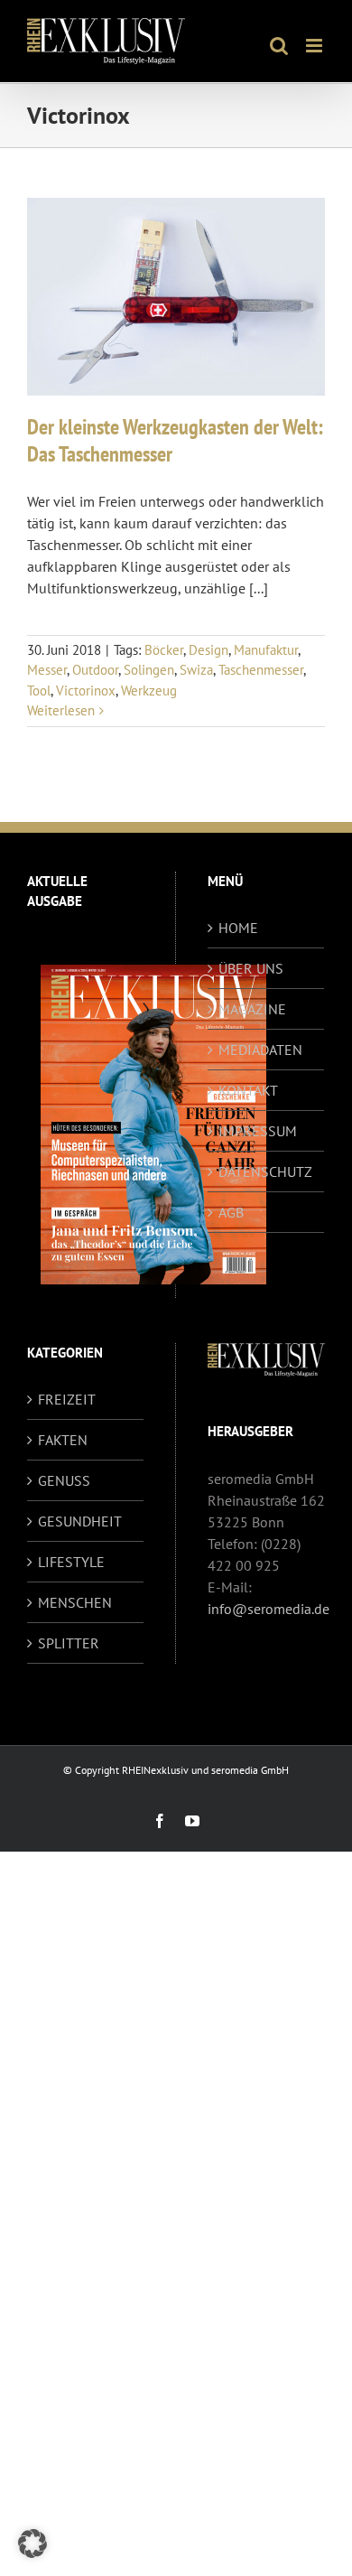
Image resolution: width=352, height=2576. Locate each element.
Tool (39, 691)
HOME (238, 928)
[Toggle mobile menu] (315, 46)
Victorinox (86, 691)
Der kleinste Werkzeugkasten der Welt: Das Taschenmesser (175, 440)
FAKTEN (63, 1440)
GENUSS (64, 1480)
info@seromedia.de (269, 1609)
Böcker (164, 650)
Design (208, 650)
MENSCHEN (75, 1602)
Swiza (196, 670)
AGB (231, 1212)
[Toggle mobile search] (279, 46)
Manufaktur (266, 650)
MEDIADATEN (260, 1050)
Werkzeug (149, 691)
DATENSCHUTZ (265, 1171)
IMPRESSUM (258, 1131)
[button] (32, 2543)
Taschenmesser (261, 670)
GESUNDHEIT (80, 1521)
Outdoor (95, 670)
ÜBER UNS (251, 968)
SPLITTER (69, 1643)
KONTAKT (248, 1090)
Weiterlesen (61, 710)
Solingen (149, 670)
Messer (47, 670)
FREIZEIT (67, 1399)
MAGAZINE (252, 1009)
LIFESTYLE (71, 1562)
